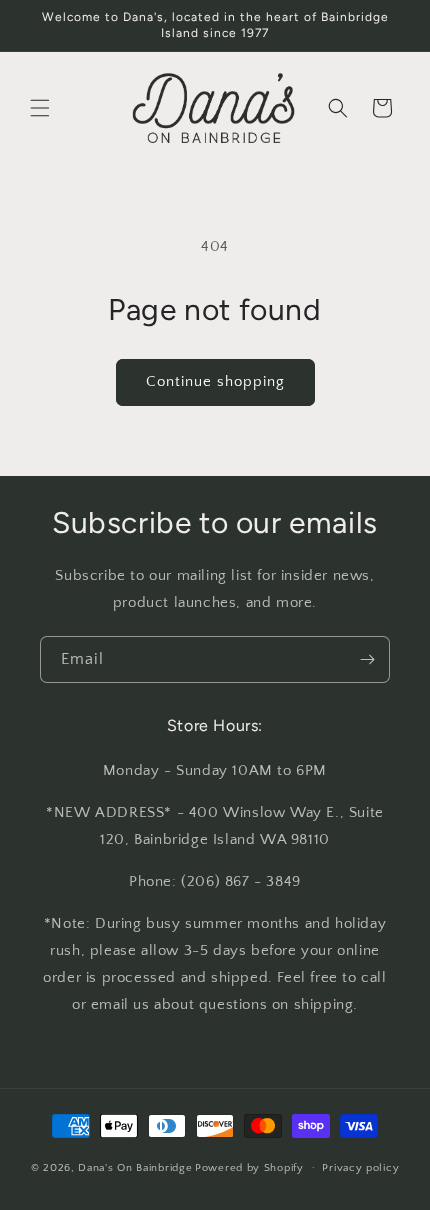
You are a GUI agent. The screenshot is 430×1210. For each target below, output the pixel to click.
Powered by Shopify (249, 1167)
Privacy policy (360, 1168)
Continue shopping (215, 381)
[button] (40, 108)
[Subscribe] (367, 659)
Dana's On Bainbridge (135, 1167)
